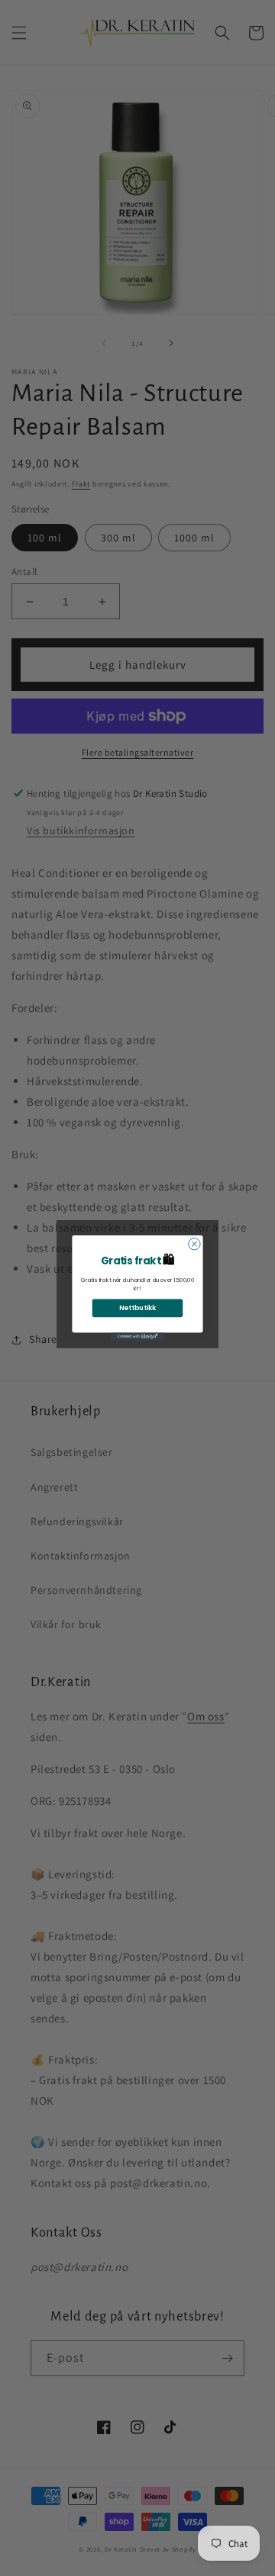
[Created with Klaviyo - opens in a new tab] (137, 1336)
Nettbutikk (137, 1308)
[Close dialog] (194, 1244)
